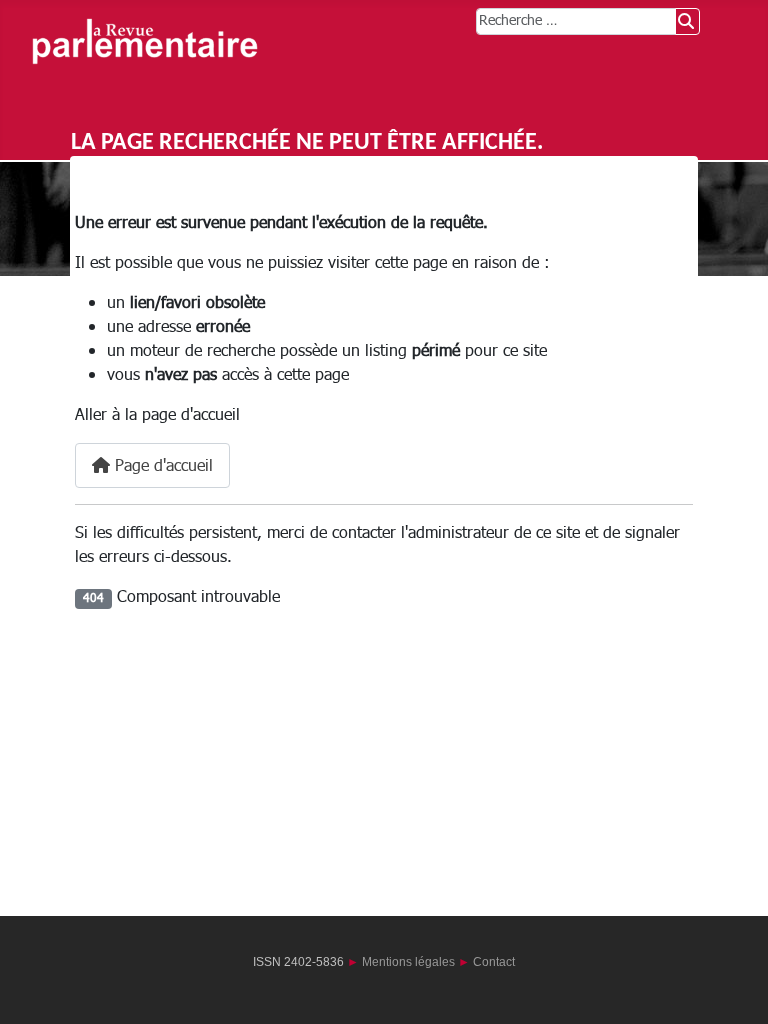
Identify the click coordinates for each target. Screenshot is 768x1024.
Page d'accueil (161, 466)
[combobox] (576, 21)
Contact (494, 962)
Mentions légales (408, 962)
